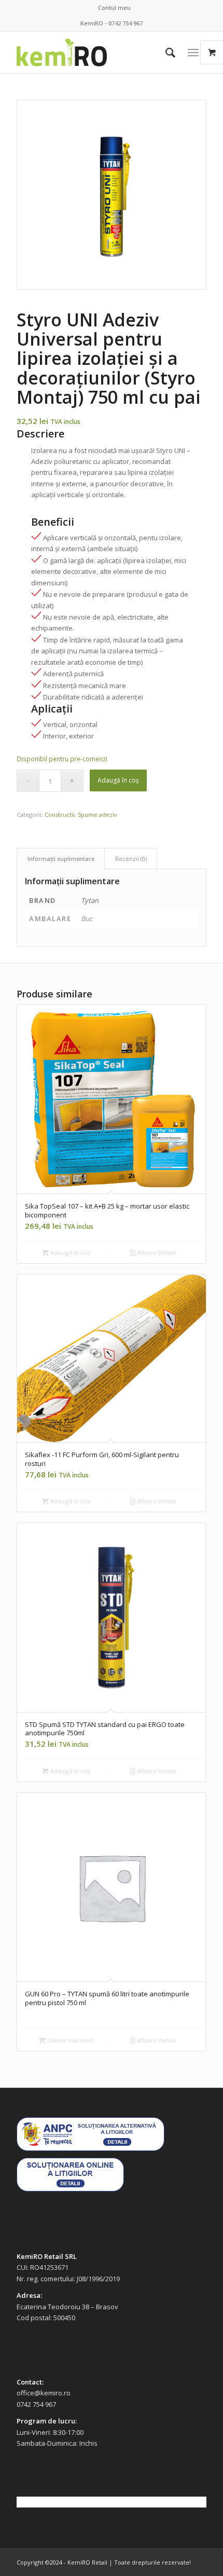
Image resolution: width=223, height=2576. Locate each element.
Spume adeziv (97, 814)
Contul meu (114, 8)
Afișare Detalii (156, 1252)
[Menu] (193, 52)
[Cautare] (165, 52)
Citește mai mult (69, 2040)
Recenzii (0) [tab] (131, 859)
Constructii (60, 814)
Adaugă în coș (118, 780)
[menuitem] (114, 8)
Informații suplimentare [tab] (61, 859)
